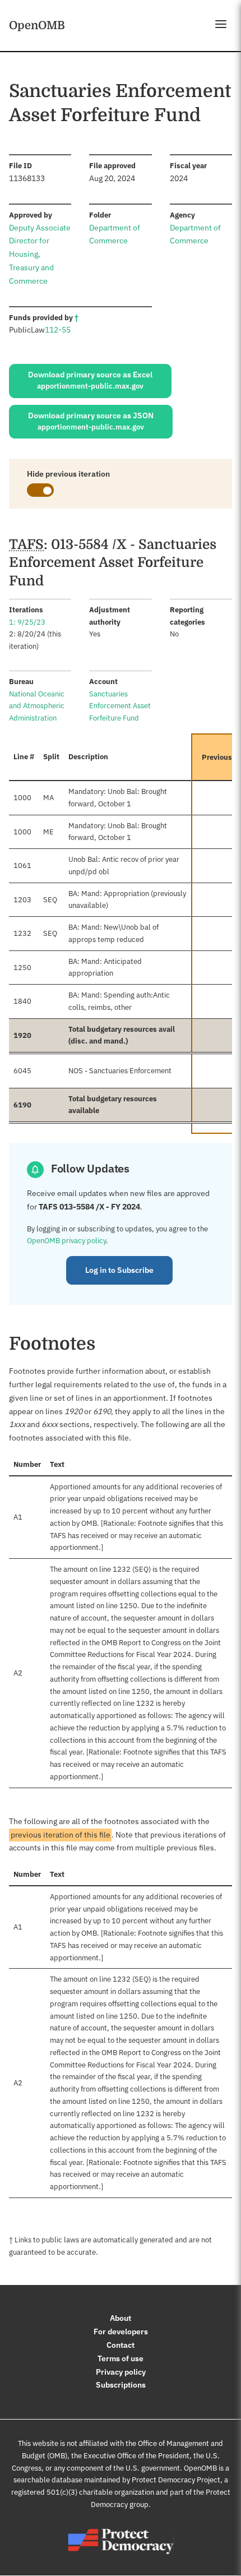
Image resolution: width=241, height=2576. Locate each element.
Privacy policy (121, 2372)
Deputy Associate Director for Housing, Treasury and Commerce (40, 254)
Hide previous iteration (68, 474)
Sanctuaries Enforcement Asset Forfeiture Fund (120, 706)
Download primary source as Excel (90, 380)
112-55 (58, 330)
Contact (121, 2345)
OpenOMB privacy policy (66, 1241)
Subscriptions (121, 2385)
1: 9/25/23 (27, 622)
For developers (121, 2332)
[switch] (40, 490)
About (121, 2318)
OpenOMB (37, 25)
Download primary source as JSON (91, 421)
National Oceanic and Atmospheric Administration (37, 706)
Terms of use (121, 2358)
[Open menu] (221, 24)
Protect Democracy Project (176, 2480)
